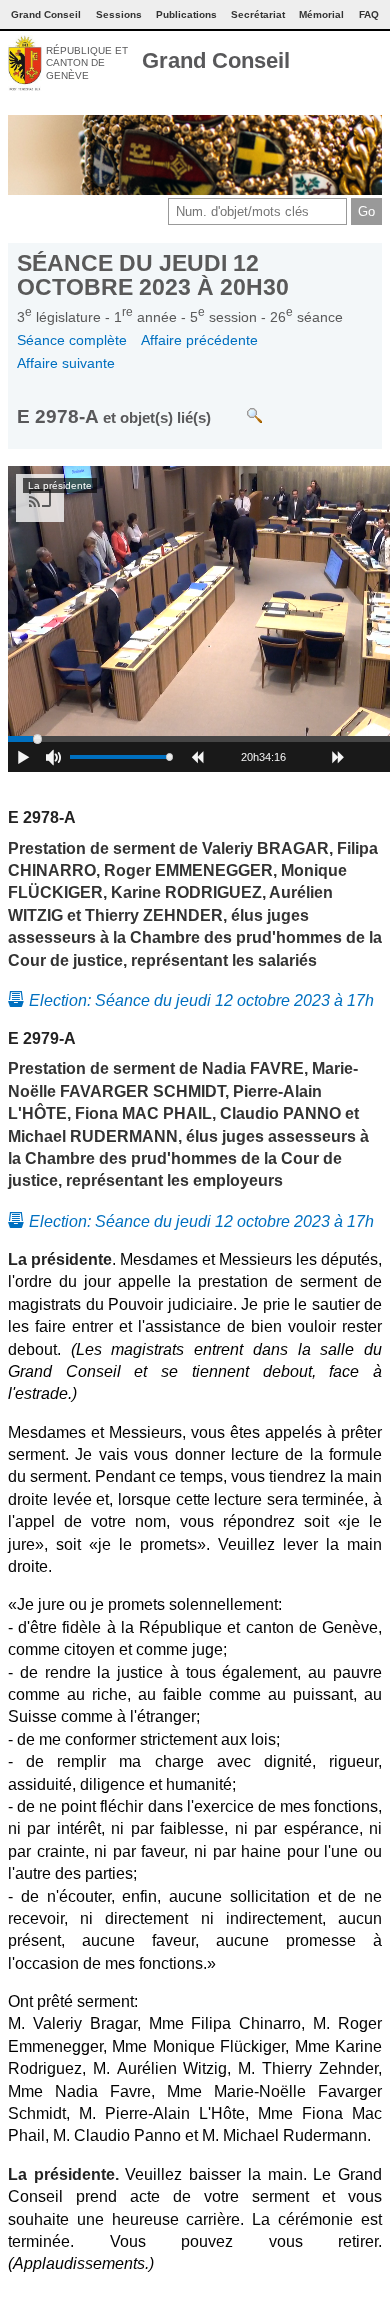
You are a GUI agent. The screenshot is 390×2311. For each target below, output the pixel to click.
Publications (186, 14)
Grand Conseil (216, 60)
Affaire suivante (66, 363)
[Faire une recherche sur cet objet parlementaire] (239, 405)
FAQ (369, 14)
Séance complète (72, 340)
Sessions (119, 14)
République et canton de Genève (87, 63)
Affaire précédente (199, 340)
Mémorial (321, 14)
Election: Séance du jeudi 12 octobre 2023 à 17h (201, 1000)
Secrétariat (258, 14)
